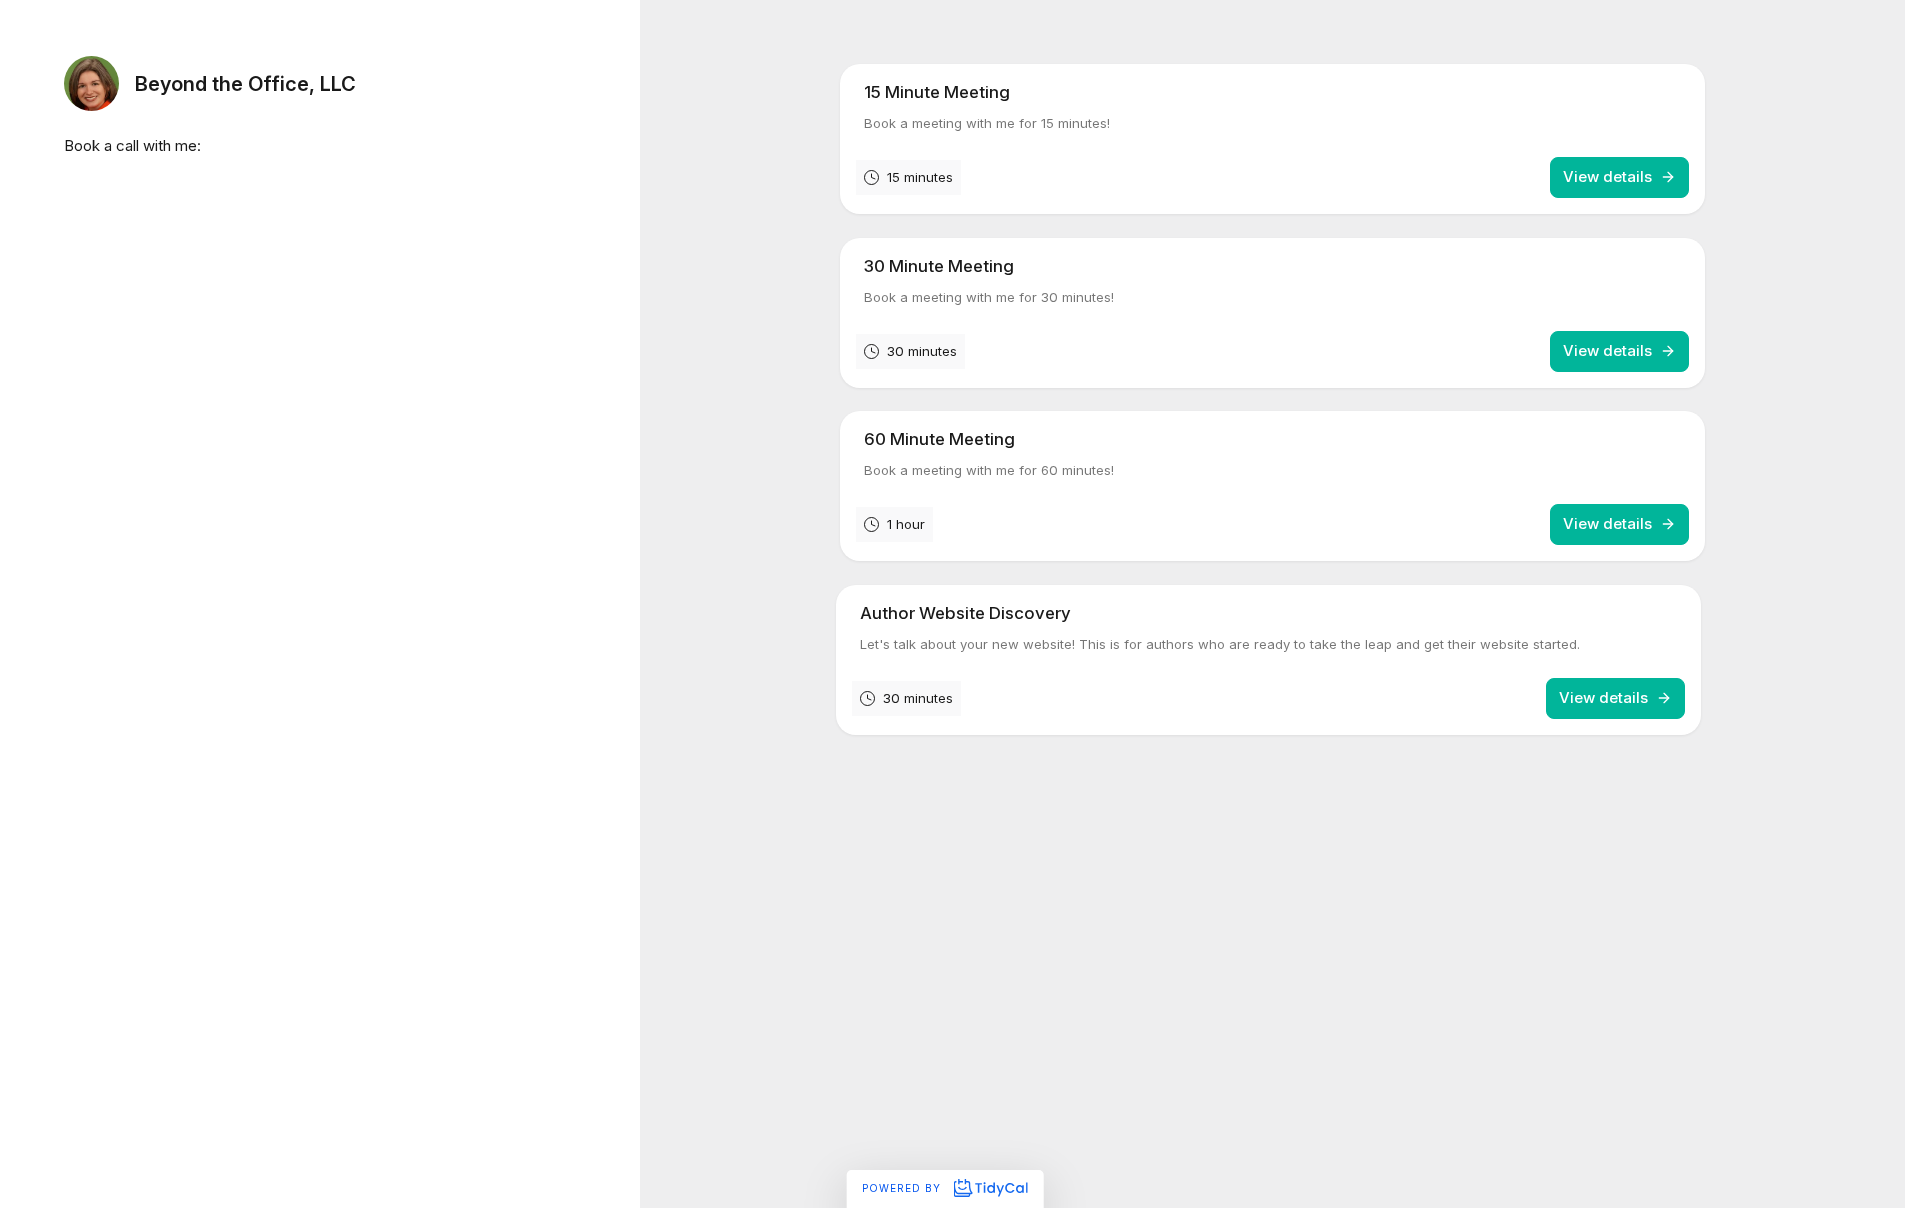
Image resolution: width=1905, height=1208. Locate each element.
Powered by (903, 1188)
